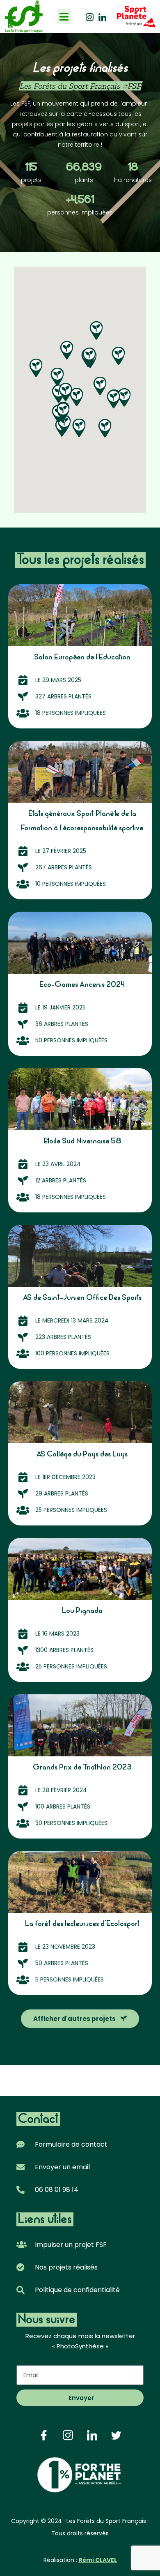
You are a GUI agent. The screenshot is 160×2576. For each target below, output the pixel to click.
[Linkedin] (102, 16)
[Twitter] (116, 2435)
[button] (64, 16)
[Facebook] (44, 2435)
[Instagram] (90, 16)
